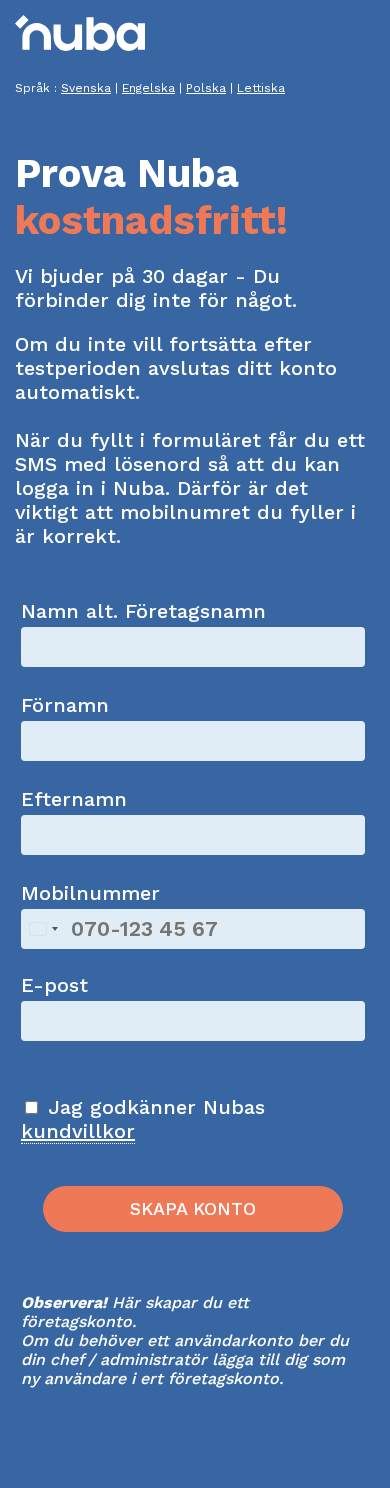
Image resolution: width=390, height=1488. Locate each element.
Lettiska (261, 88)
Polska (206, 88)
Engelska (148, 88)
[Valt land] (43, 929)
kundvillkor (78, 1131)
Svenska (86, 88)
